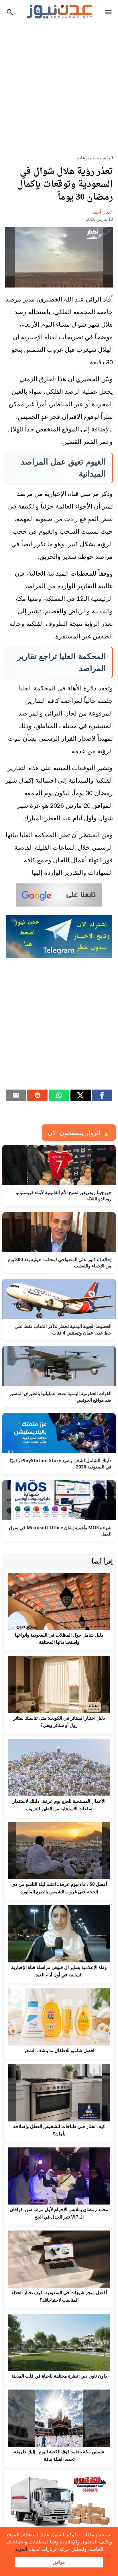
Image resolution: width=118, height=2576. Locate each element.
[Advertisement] (59, 86)
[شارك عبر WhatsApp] (59, 1095)
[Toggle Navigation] (110, 12)
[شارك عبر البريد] (16, 1095)
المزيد (21, 2549)
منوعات (84, 158)
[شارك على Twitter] (81, 1095)
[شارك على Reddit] (37, 1095)
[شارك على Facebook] (102, 1095)
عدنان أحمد (103, 212)
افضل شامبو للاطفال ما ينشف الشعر (59, 2050)
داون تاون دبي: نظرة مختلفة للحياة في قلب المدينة (59, 2376)
